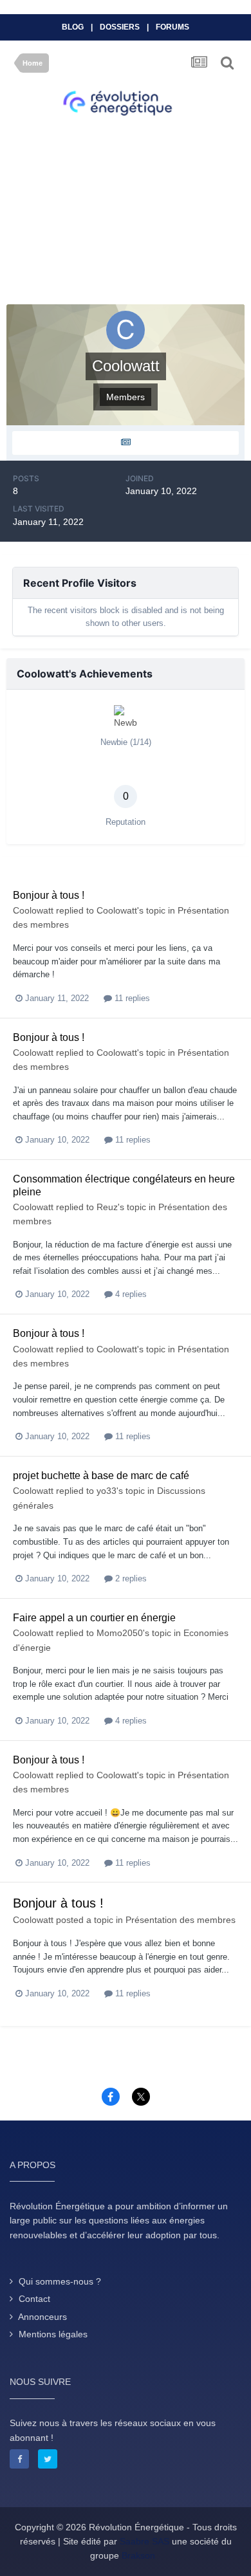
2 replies (130, 1578)
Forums (172, 27)
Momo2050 (120, 1633)
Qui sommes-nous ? (60, 2281)
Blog (73, 27)
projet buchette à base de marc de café (101, 1476)
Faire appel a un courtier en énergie (94, 1618)
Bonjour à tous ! (49, 895)
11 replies (131, 998)
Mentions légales (53, 2334)
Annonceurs (42, 2317)
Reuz (107, 1207)
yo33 (107, 1491)
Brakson (138, 2555)
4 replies (130, 1294)
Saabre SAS (144, 2541)
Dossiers (120, 27)
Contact (34, 2299)
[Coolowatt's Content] (126, 443)
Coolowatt (33, 910)
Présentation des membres (181, 1920)
